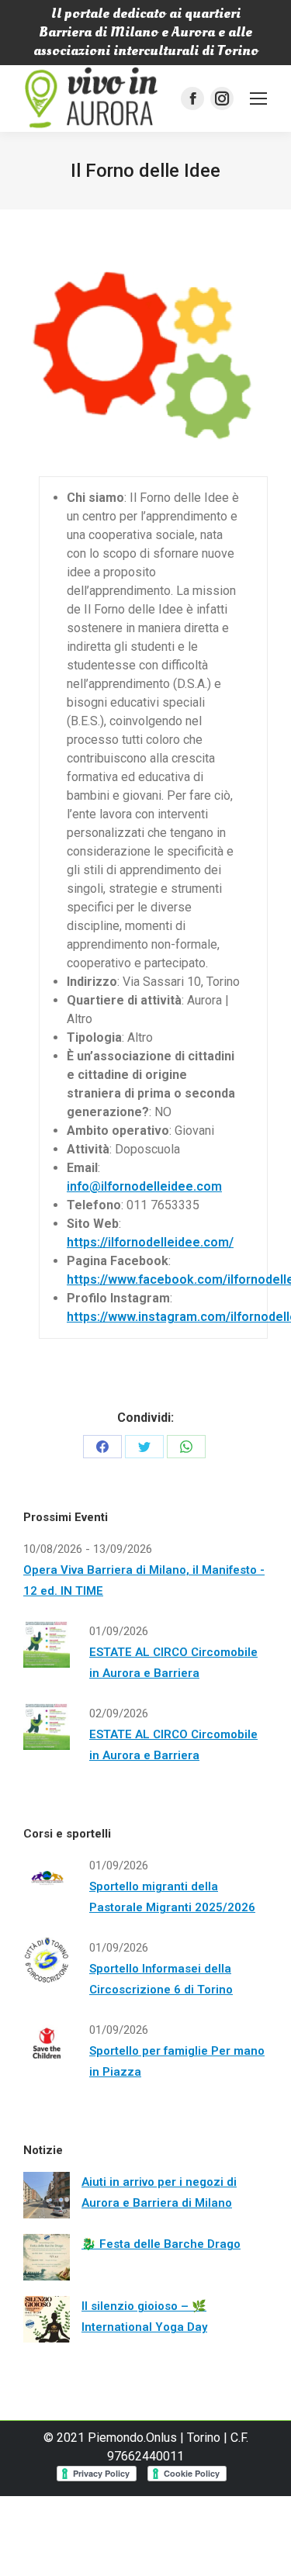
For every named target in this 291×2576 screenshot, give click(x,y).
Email (82, 1168)
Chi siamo (95, 498)
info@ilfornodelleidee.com (144, 1186)
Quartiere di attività (124, 1000)
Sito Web (93, 1224)
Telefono (94, 1205)
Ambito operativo (118, 1131)
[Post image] (47, 2195)
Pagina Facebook (118, 1261)
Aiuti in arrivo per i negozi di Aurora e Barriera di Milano (159, 2192)
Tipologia (94, 1037)
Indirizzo (92, 982)
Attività (88, 1149)
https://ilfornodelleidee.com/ (150, 1242)
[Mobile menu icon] (258, 99)
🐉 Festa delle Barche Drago (161, 2244)
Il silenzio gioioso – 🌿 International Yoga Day (144, 2317)
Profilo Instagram (118, 1298)
